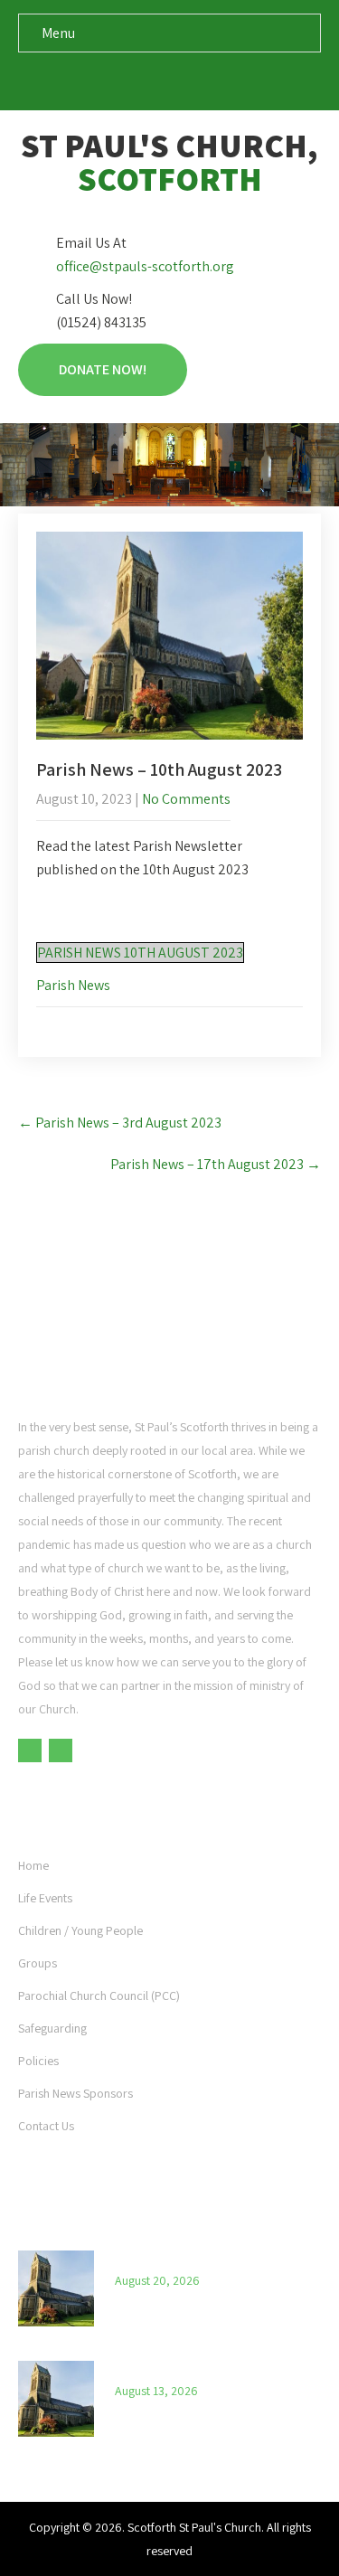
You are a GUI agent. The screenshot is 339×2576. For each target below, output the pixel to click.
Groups (38, 1963)
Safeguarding (52, 2028)
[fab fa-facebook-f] (152, 80)
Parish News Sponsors (75, 2093)
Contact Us (46, 2126)
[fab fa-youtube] (187, 80)
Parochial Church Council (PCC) (99, 1996)
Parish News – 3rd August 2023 (120, 1123)
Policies (38, 2061)
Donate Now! (103, 369)
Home (33, 1865)
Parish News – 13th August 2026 (204, 2365)
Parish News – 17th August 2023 (216, 1164)
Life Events (45, 1898)
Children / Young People (80, 1930)
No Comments (186, 799)
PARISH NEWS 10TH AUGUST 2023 (140, 953)
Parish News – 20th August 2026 (205, 2255)
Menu (58, 33)
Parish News (73, 985)
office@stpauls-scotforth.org (145, 266)
